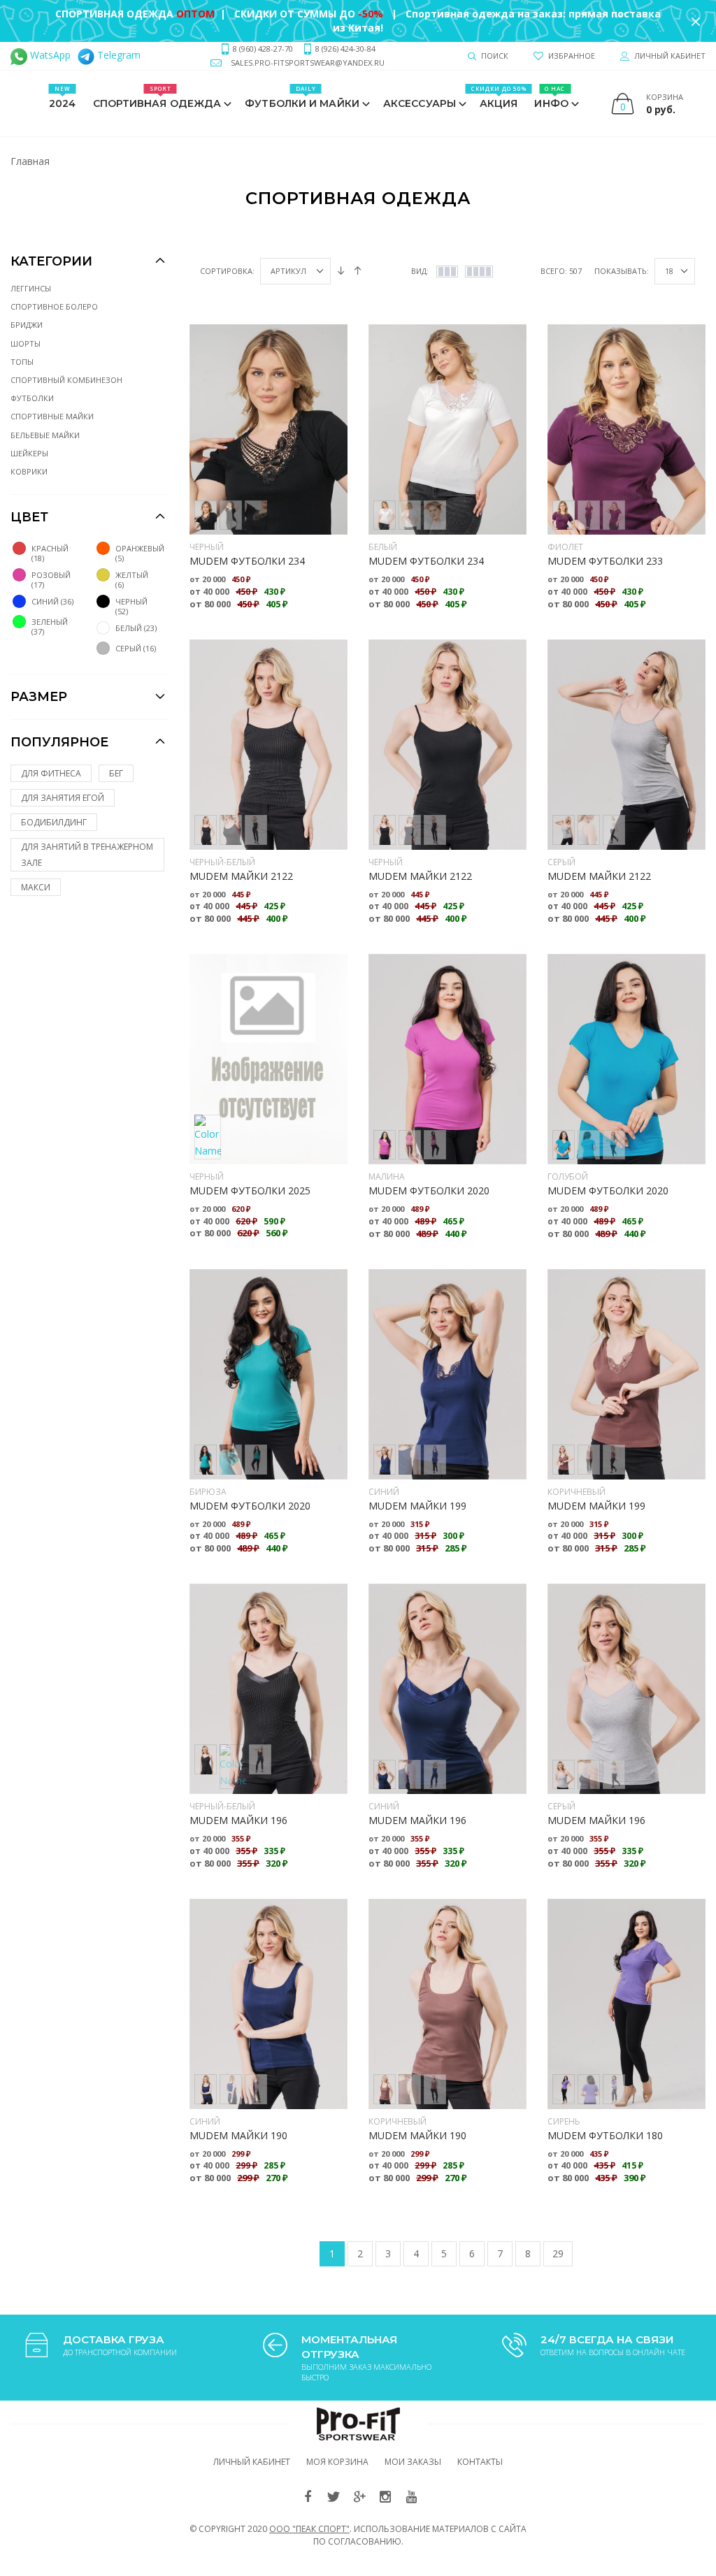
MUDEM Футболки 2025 (250, 1191)
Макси (36, 887)
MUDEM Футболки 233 (605, 561)
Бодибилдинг (54, 822)
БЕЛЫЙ (383, 547)
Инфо (551, 97)
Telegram (117, 55)
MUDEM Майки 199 (417, 1506)
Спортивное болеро (54, 306)
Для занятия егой (63, 798)
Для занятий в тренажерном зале (87, 855)
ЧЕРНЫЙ (207, 547)
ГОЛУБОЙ (568, 1177)
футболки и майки (302, 97)
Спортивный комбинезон (66, 380)
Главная (30, 161)
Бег (116, 773)
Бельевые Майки (45, 435)
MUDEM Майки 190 (238, 2135)
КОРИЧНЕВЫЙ (577, 1492)
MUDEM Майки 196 (238, 1820)
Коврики (29, 471)
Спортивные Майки (52, 416)
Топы (22, 362)
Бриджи (27, 325)
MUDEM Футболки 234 (247, 561)
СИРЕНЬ (564, 2121)
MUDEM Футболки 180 (605, 2135)
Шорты (26, 343)
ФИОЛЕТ (565, 547)
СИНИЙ (384, 1492)
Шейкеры (29, 453)
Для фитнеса (51, 773)
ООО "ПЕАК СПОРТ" (309, 2529)
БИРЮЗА (208, 1492)
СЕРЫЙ (561, 862)
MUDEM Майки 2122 (241, 876)
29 (558, 2253)
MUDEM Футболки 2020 (429, 1191)
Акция (499, 97)
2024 (62, 97)
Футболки (32, 398)
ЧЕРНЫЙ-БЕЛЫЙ (222, 862)
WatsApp (49, 55)
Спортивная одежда (157, 97)
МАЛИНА (387, 1177)
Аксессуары (420, 103)
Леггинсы (31, 288)
